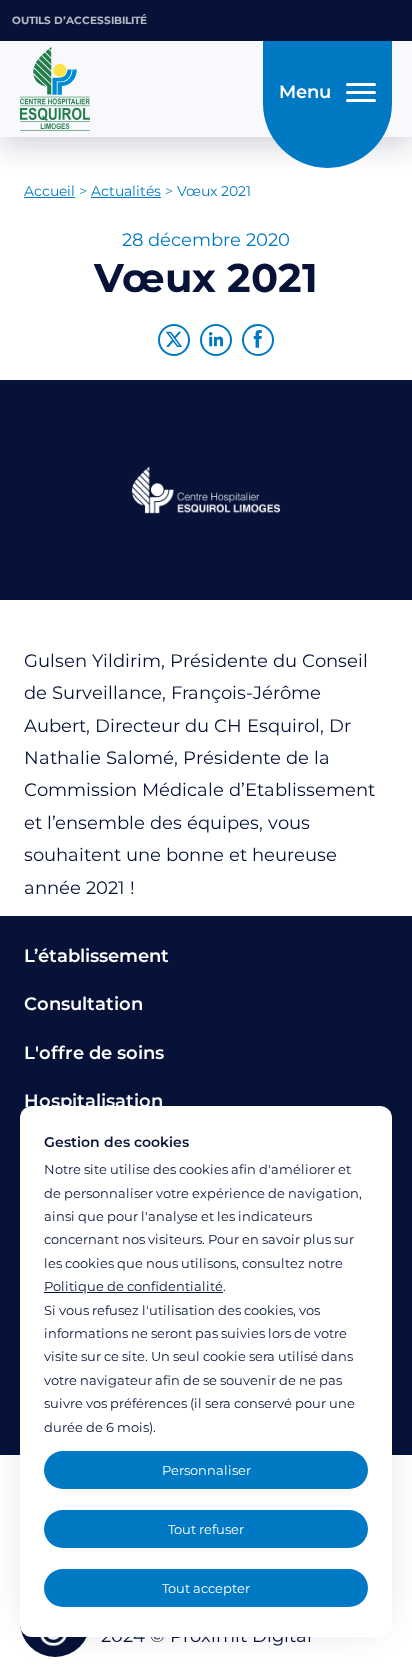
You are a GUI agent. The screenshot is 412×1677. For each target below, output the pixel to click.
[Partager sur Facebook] (258, 340)
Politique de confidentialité (133, 1286)
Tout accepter (206, 1588)
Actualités (126, 191)
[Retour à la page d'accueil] (135, 89)
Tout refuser (206, 1529)
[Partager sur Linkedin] (216, 340)
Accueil (49, 191)
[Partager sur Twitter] (174, 340)
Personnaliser (206, 1470)
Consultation (83, 1004)
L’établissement (96, 956)
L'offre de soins (94, 1053)
